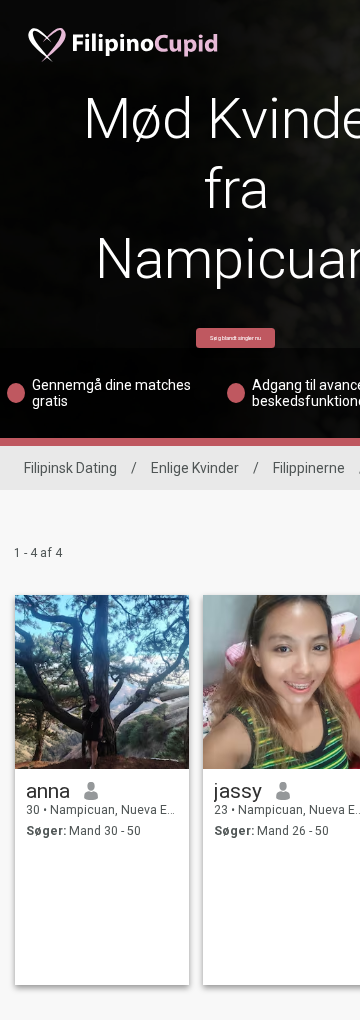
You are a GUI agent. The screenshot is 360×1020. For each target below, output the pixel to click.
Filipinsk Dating (70, 468)
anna (48, 791)
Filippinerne (309, 468)
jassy (238, 791)
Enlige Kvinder (195, 468)
